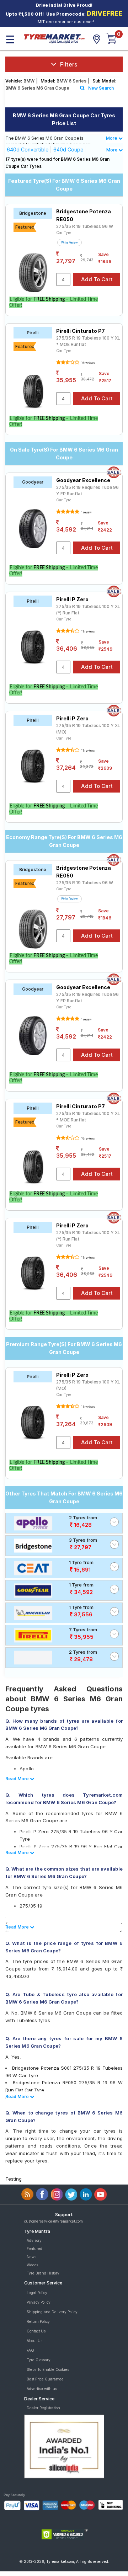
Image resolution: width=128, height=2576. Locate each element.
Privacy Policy (39, 2302)
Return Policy (38, 2321)
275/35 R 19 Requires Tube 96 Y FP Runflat (87, 490)
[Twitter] (71, 2194)
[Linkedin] (86, 2194)
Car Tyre (64, 233)
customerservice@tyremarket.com (54, 2221)
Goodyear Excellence (83, 480)
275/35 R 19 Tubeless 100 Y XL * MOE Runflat (88, 341)
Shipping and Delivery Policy (52, 2312)
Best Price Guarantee (45, 2379)
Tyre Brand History (43, 2273)
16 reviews (87, 363)
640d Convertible (28, 150)
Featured (34, 2249)
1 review (86, 512)
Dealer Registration (43, 2408)
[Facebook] (42, 2194)
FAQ (30, 2350)
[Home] (54, 38)
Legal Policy (37, 2293)
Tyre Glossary (39, 2360)
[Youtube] (100, 2194)
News (31, 2257)
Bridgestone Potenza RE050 (84, 215)
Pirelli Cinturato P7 (81, 331)
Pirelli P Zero (72, 599)
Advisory (34, 2240)
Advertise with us (42, 2389)
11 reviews (87, 631)
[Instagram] (57, 2194)
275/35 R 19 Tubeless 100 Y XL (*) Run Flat (88, 610)
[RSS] (28, 2194)
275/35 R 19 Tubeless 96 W (85, 226)
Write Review (70, 242)
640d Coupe (68, 150)
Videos (32, 2265)
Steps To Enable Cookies (48, 2369)
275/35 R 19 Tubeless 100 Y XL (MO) (88, 729)
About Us (34, 2341)
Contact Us (36, 2331)
